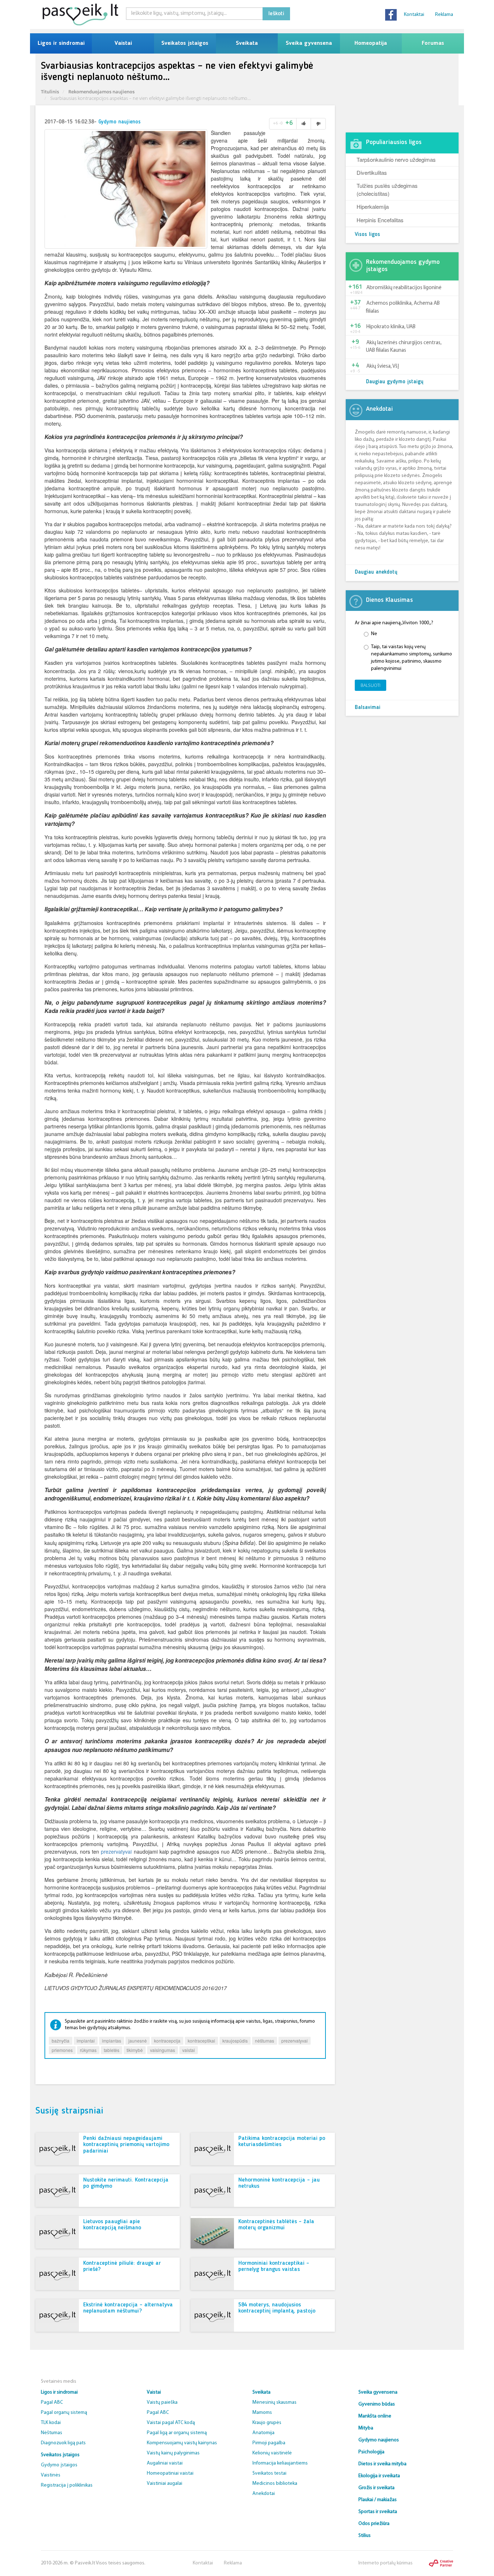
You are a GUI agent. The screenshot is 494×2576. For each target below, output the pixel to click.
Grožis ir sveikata (376, 2488)
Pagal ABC (52, 2402)
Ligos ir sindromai (61, 43)
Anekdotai (264, 2494)
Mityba (366, 2428)
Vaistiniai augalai (165, 2484)
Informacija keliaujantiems (280, 2463)
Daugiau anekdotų (376, 572)
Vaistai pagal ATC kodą (171, 2423)
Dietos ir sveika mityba (382, 2464)
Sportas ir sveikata (378, 2512)
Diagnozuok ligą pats (63, 2443)
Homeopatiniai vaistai (170, 2473)
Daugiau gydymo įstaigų (395, 382)
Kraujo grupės (267, 2423)
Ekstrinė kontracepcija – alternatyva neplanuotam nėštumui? (128, 2308)
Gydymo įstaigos (59, 2465)
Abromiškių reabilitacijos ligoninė (404, 288)
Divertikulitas (372, 172)
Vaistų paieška (162, 2402)
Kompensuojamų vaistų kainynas (182, 2443)
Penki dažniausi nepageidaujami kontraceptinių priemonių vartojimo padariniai (126, 2145)
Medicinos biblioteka (275, 2484)
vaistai (189, 2050)
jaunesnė (138, 2041)
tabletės (112, 2050)
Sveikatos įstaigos (185, 43)
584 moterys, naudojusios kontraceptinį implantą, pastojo (277, 2308)
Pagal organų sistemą (64, 2413)
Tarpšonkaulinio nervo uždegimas (396, 159)
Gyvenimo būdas (377, 2404)
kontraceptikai (201, 2041)
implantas (112, 2041)
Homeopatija (371, 43)
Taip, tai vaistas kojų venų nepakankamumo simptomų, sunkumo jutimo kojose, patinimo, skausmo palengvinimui (412, 658)
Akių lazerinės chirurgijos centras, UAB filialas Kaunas (404, 347)
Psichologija (371, 2452)
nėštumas (265, 2041)
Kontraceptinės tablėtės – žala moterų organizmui (276, 2225)
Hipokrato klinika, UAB (391, 327)
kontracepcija (167, 2041)
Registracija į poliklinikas (67, 2485)
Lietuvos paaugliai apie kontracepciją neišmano (112, 2225)
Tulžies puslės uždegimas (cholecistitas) (387, 189)
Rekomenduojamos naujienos (101, 92)
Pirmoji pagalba (269, 2443)
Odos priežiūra (374, 2524)
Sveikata (247, 43)
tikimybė (135, 2050)
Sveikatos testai (269, 2473)
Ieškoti (276, 14)
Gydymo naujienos (120, 122)
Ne (374, 634)
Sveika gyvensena (309, 43)
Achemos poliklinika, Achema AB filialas (403, 307)
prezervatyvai (116, 1851)
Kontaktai (414, 15)
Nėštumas (52, 2433)
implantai (86, 2041)
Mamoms (262, 2413)
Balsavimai (368, 708)
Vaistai (123, 43)
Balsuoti (370, 685)
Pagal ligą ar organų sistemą (177, 2433)
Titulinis (50, 92)
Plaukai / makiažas (378, 2500)
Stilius (365, 2536)
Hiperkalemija (373, 206)
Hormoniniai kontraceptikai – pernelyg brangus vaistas (274, 2267)
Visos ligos (367, 235)
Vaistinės (51, 2475)
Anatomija (263, 2433)
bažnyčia (61, 2041)
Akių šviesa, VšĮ (383, 366)
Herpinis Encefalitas (380, 220)
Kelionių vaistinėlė (272, 2453)
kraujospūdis (235, 2041)
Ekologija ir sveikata (379, 2476)
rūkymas (88, 2050)
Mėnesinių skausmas (274, 2402)
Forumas (433, 43)
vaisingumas (163, 2050)
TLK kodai (51, 2423)
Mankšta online (375, 2416)
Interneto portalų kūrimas (386, 2563)
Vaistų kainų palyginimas (173, 2453)
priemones (62, 2050)
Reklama (444, 15)
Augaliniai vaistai (165, 2463)
